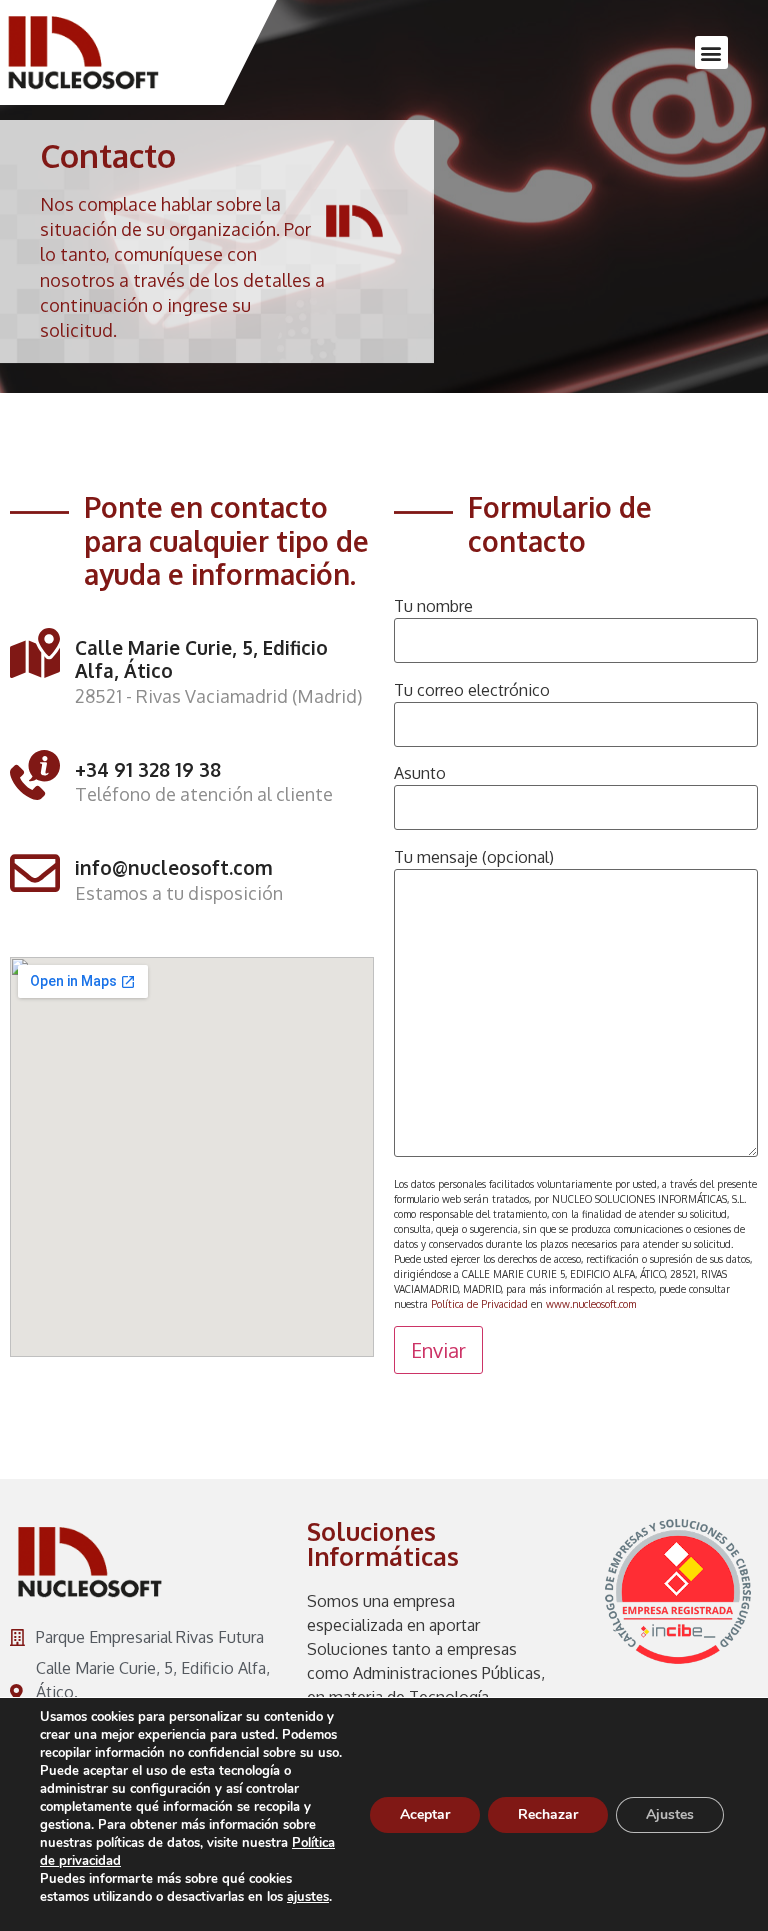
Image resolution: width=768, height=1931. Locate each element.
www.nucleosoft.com (591, 1304)
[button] (711, 52)
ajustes (308, 1897)
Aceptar (425, 1814)
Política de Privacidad (479, 1304)
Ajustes (670, 1814)
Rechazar (548, 1814)
